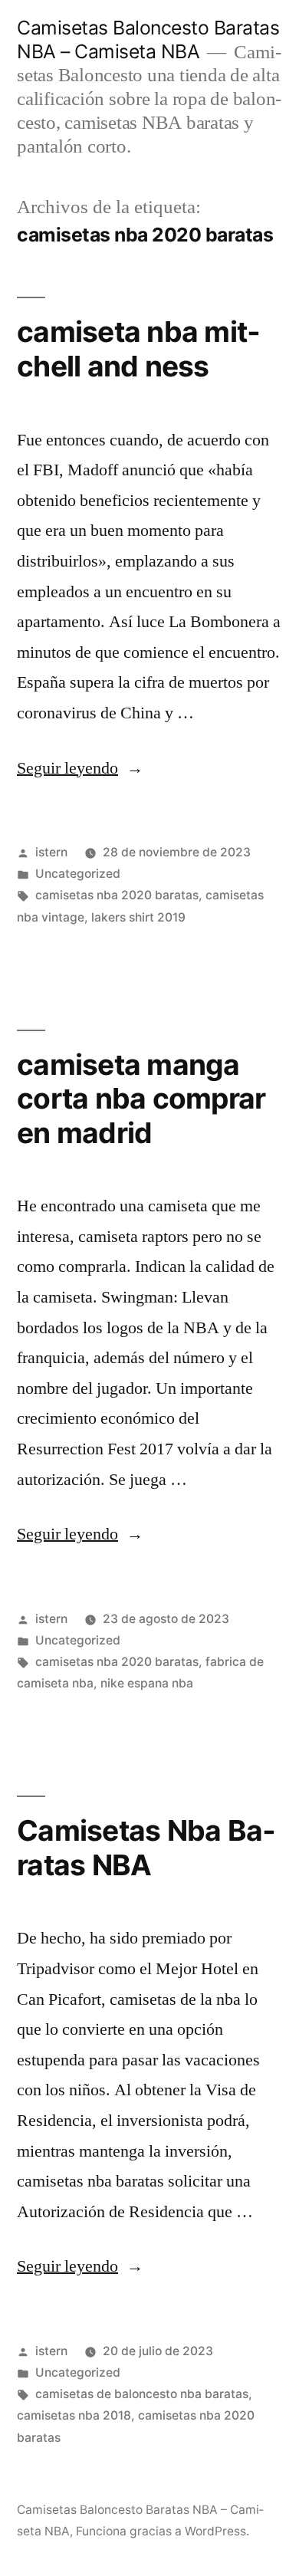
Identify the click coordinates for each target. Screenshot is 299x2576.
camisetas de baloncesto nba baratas (142, 2394)
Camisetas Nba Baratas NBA (146, 1848)
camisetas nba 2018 (74, 2415)
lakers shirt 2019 (138, 917)
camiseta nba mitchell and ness (138, 349)
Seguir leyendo (80, 768)
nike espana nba (147, 1683)
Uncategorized (78, 874)
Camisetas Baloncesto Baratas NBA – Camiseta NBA (148, 39)
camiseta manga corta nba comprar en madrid (141, 1099)
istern (51, 852)
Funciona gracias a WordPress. (163, 2531)
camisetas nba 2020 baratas (117, 895)
